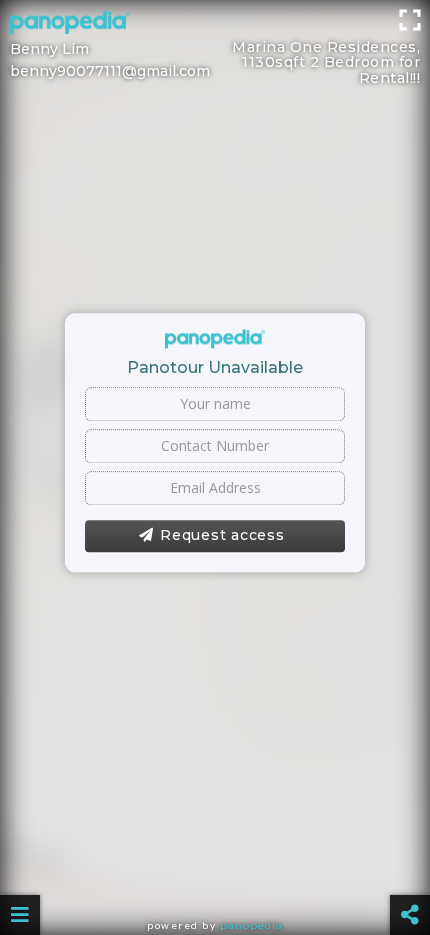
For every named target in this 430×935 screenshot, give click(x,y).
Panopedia (251, 925)
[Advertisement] (215, 45)
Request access (222, 535)
